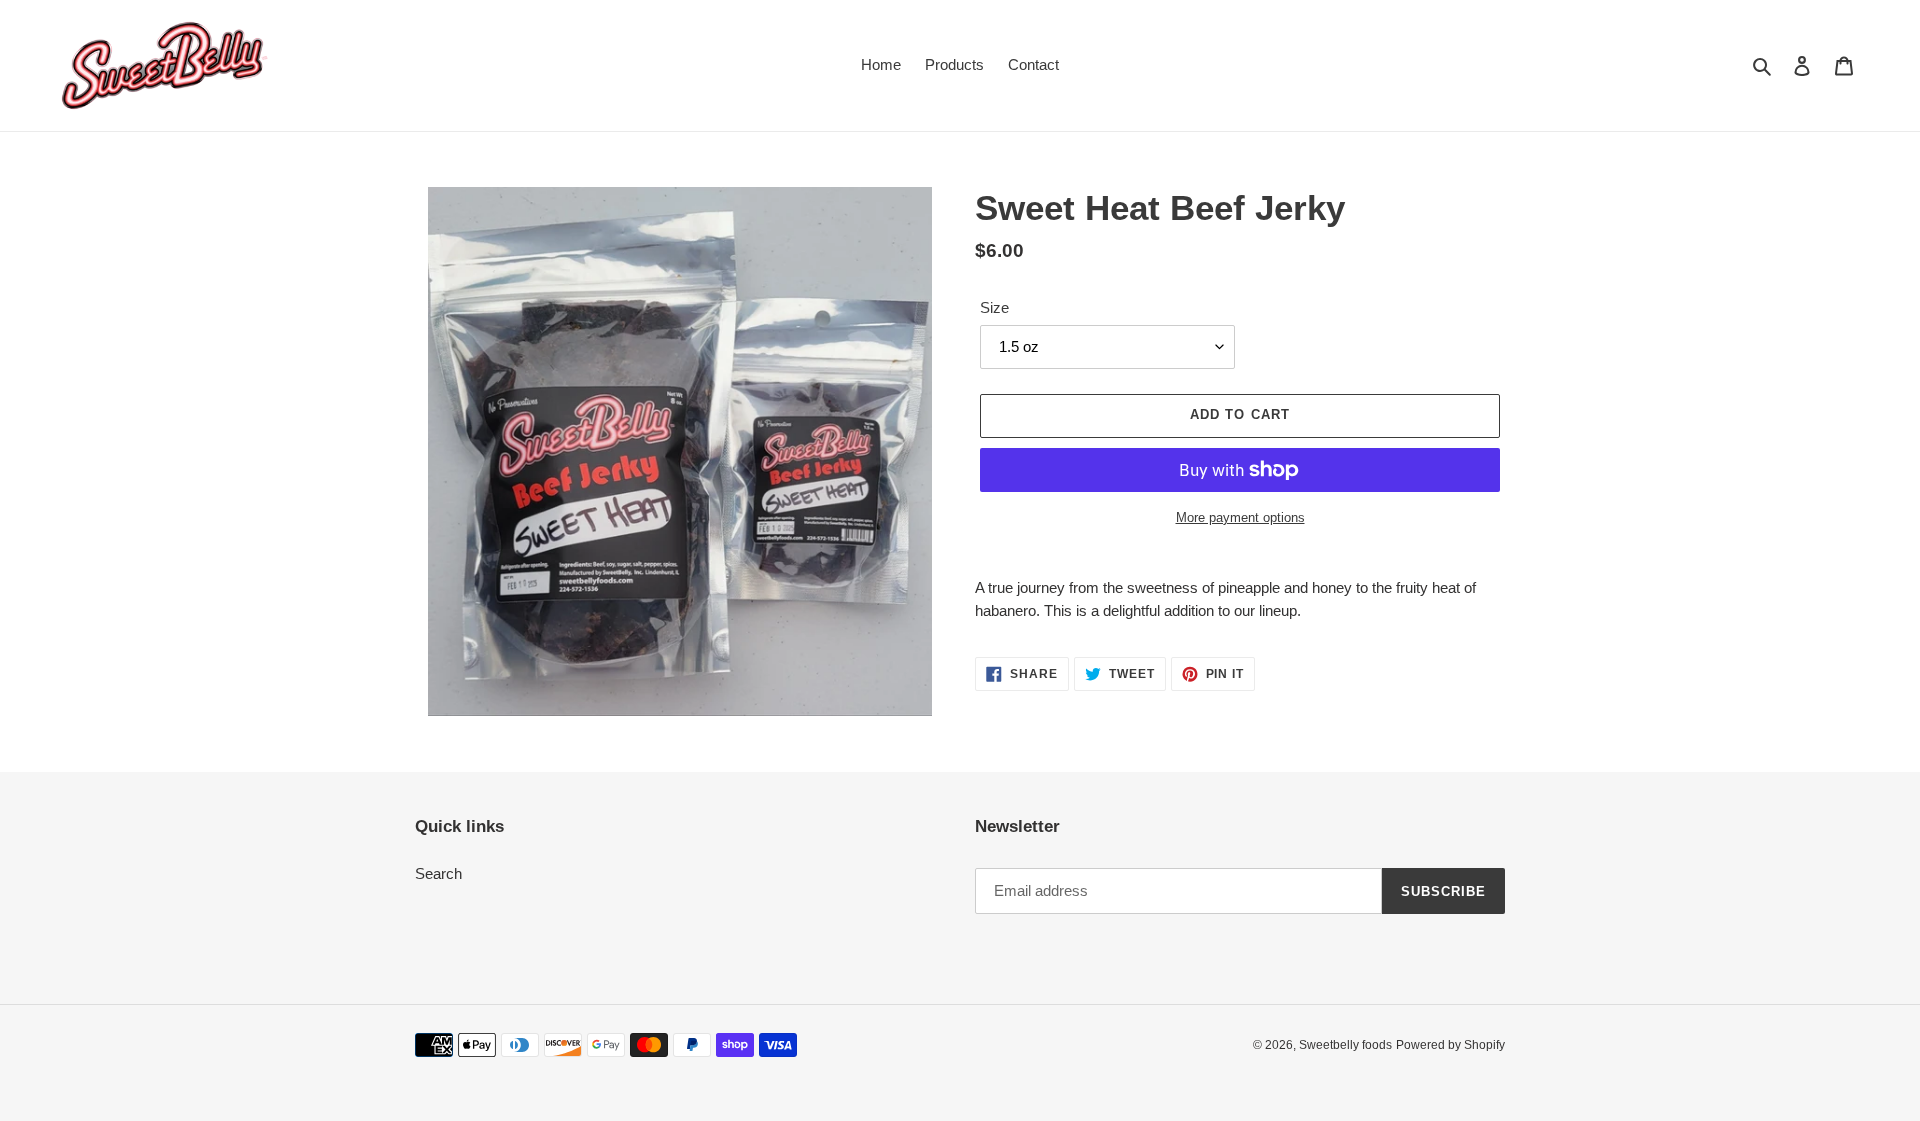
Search (438, 873)
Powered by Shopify (1450, 1045)
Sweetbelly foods (1345, 1045)
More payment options (1240, 517)
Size (994, 307)
